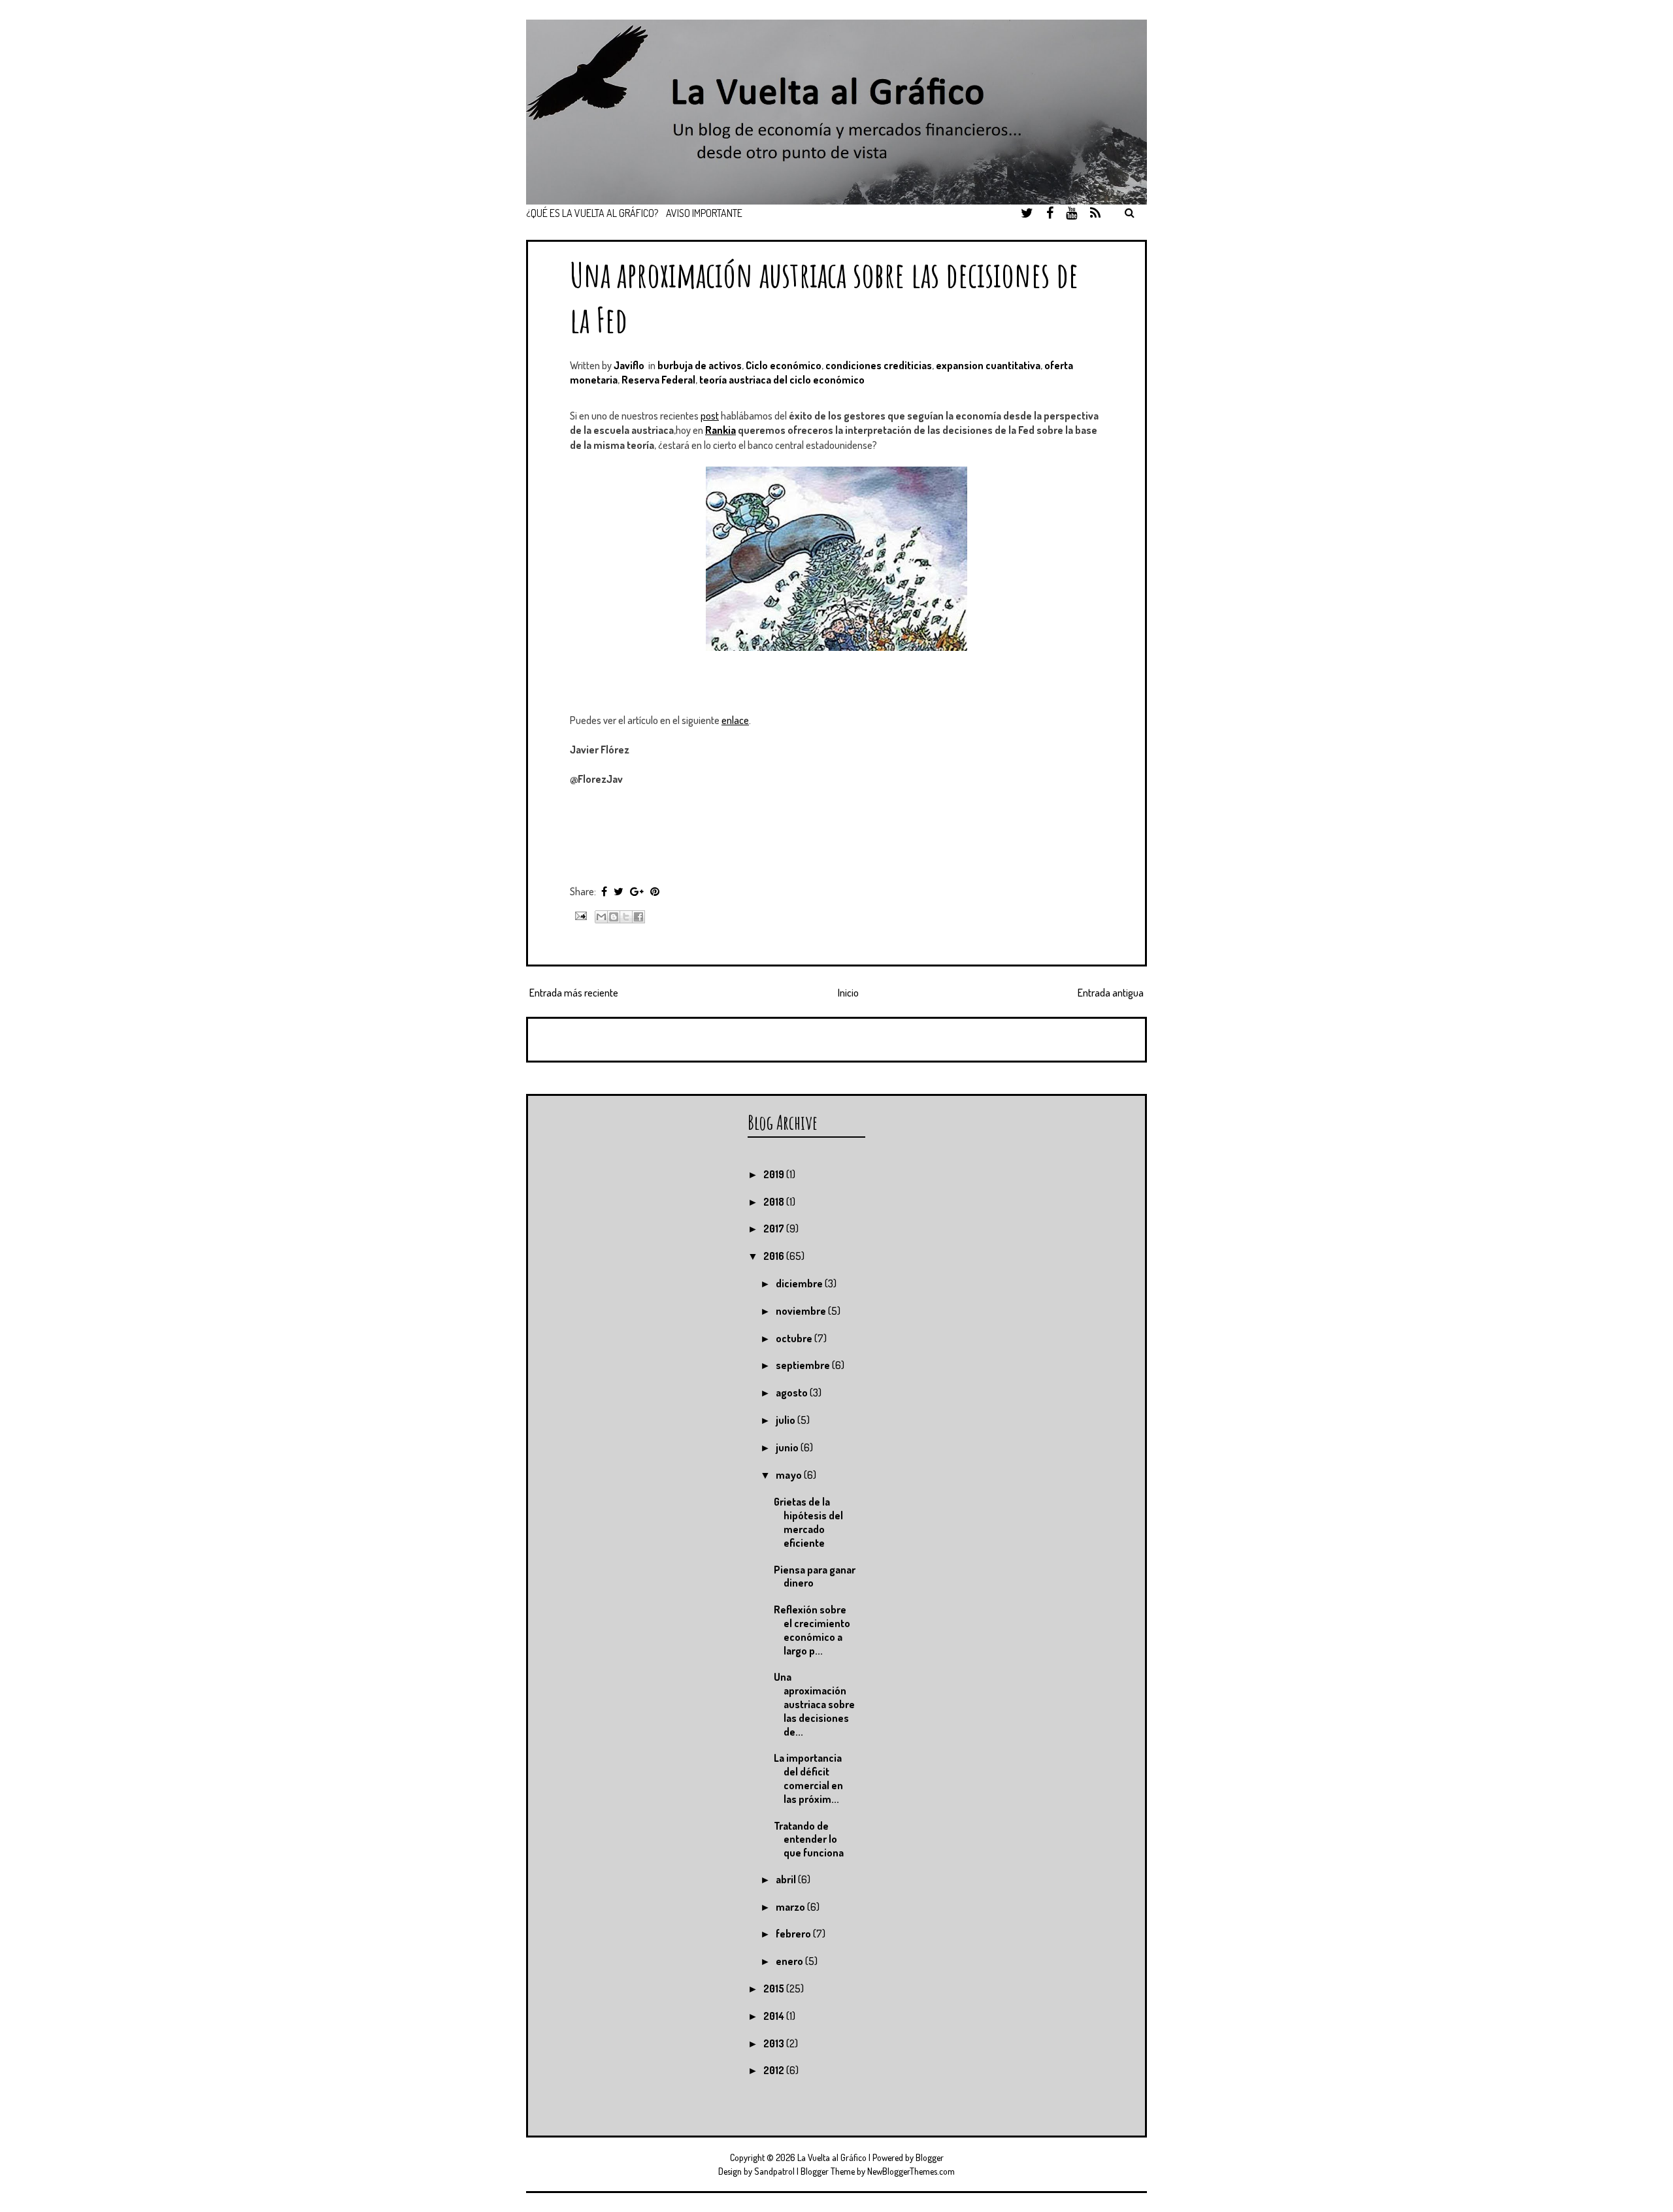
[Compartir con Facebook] (638, 917)
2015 (775, 1989)
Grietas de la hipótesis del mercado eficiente (808, 1522)
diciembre (800, 1283)
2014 (775, 2016)
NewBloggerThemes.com (911, 2171)
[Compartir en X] (626, 917)
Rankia (721, 430)
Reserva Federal (658, 380)
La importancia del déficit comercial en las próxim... (808, 1778)
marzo (791, 1907)
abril (787, 1879)
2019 (775, 1174)
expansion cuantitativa (988, 365)
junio (788, 1447)
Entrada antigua (1111, 993)
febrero (794, 1934)
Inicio (848, 993)
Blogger (930, 2157)
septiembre (804, 1365)
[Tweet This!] (619, 891)
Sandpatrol (774, 2171)
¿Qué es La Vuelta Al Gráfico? (592, 213)
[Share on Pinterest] (655, 891)
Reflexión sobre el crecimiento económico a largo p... (812, 1630)
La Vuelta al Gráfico (832, 2157)
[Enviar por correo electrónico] (601, 917)
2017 (775, 1229)
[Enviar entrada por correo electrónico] (579, 915)
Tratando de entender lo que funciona (809, 1840)
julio (787, 1420)
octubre (795, 1338)
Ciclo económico (784, 365)
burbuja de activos (700, 365)
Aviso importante (704, 213)
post (710, 416)
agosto (793, 1393)
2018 (775, 1202)
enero (790, 1961)
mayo (790, 1475)
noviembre (802, 1311)
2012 (775, 2070)
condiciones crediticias (879, 365)
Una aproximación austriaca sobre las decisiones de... (814, 1704)
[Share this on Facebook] (604, 891)
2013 (775, 2043)
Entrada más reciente (574, 993)
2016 (775, 1256)
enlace (735, 720)
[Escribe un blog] (614, 917)
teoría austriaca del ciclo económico (782, 380)
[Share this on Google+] (637, 891)
